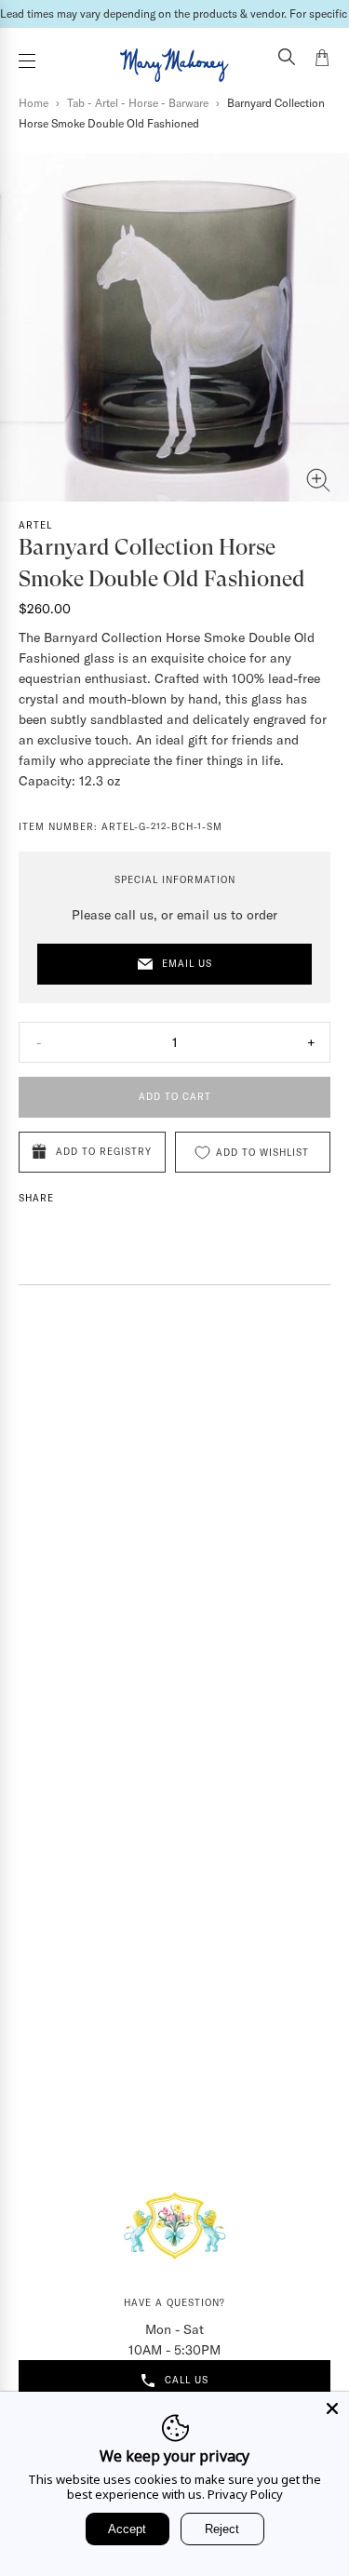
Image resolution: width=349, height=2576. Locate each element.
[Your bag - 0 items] (322, 60)
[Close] (332, 2408)
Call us (187, 2380)
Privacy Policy (245, 2494)
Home (34, 103)
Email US (187, 964)
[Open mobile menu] (27, 61)
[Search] (287, 59)
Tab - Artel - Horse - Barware (138, 103)
